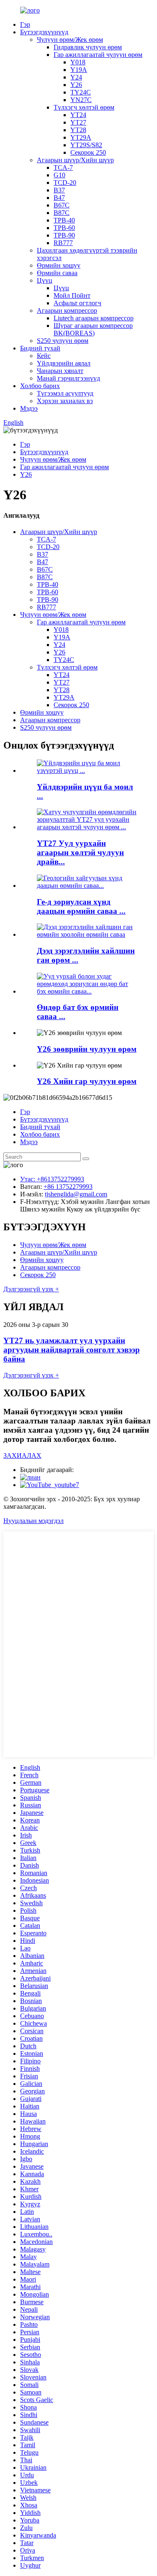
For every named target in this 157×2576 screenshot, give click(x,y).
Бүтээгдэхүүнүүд (44, 32)
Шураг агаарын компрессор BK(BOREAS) (93, 329)
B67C (62, 205)
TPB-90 (64, 235)
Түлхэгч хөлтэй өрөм (84, 107)
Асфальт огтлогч (77, 303)
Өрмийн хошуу (59, 265)
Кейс (44, 356)
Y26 (76, 85)
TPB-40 (64, 220)
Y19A (79, 70)
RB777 (63, 243)
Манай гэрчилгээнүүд (68, 378)
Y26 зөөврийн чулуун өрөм (87, 1049)
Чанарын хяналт (60, 371)
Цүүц (45, 280)
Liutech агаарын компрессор (94, 318)
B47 (59, 198)
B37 (59, 190)
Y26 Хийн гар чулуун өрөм (87, 1081)
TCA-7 (63, 167)
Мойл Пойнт (72, 295)
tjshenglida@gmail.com (76, 1194)
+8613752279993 (60, 1179)
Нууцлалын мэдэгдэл (33, 1521)
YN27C (81, 100)
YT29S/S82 (86, 145)
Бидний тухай (40, 348)
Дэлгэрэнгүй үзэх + (31, 1289)
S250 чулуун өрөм (63, 341)
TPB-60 (64, 228)
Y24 (76, 77)
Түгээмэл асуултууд (65, 393)
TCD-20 (65, 183)
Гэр (25, 24)
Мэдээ (29, 408)
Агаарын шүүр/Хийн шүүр (75, 160)
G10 (59, 175)
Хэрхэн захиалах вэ (65, 401)
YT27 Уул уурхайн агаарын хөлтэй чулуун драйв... (80, 852)
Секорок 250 (88, 152)
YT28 (78, 130)
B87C (62, 213)
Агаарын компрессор (67, 310)
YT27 (78, 122)
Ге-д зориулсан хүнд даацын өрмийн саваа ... (81, 906)
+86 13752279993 (68, 1187)
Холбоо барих (40, 386)
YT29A (81, 137)
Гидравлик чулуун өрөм (88, 47)
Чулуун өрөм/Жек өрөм (70, 40)
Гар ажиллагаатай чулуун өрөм (98, 55)
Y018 (78, 62)
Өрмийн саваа (57, 273)
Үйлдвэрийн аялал (64, 363)
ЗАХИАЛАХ (22, 1455)
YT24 (78, 115)
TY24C (81, 92)
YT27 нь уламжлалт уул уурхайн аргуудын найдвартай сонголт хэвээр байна (72, 1350)
